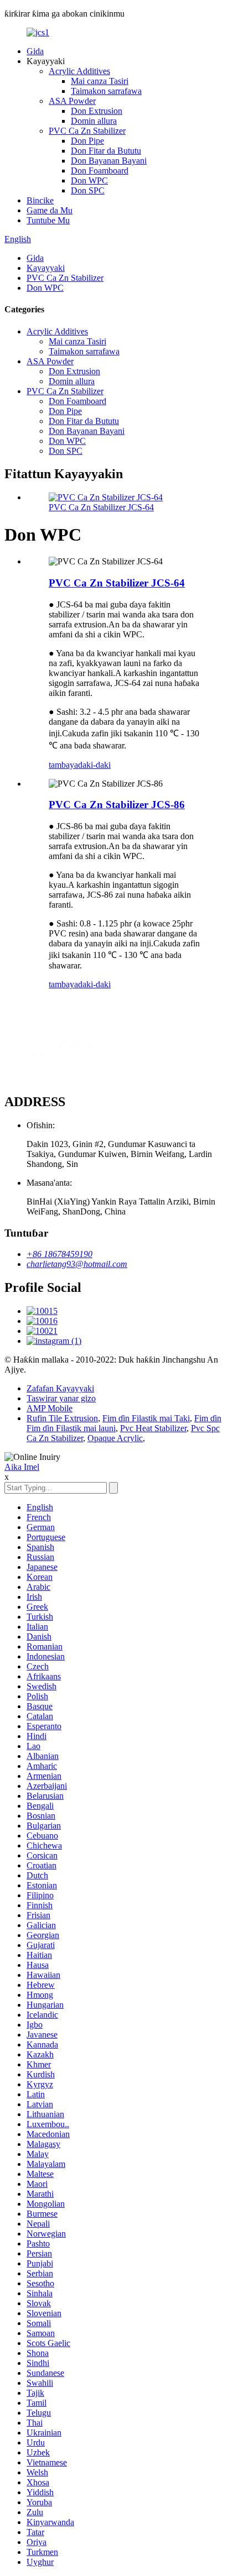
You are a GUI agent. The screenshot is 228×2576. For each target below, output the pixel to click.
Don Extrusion (97, 111)
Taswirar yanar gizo (61, 1398)
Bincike (40, 200)
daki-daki (94, 765)
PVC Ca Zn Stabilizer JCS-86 (117, 805)
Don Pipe (87, 141)
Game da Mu (50, 210)
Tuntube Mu (48, 220)
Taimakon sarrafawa (106, 91)
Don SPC (88, 190)
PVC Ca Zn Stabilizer (87, 131)
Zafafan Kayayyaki (60, 1388)
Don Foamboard (100, 171)
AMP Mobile (50, 1408)
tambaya (63, 765)
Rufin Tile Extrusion (62, 1418)
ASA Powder (72, 101)
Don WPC (89, 180)
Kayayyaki (46, 268)
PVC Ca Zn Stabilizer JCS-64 (101, 507)
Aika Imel (22, 1467)
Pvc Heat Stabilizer (153, 1428)
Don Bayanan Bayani (109, 161)
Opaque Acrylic (115, 1438)
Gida (35, 51)
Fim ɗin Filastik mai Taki (146, 1418)
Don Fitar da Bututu (106, 151)
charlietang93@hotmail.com (77, 1264)
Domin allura (94, 121)
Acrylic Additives (79, 71)
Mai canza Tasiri (100, 81)
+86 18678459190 (59, 1254)
